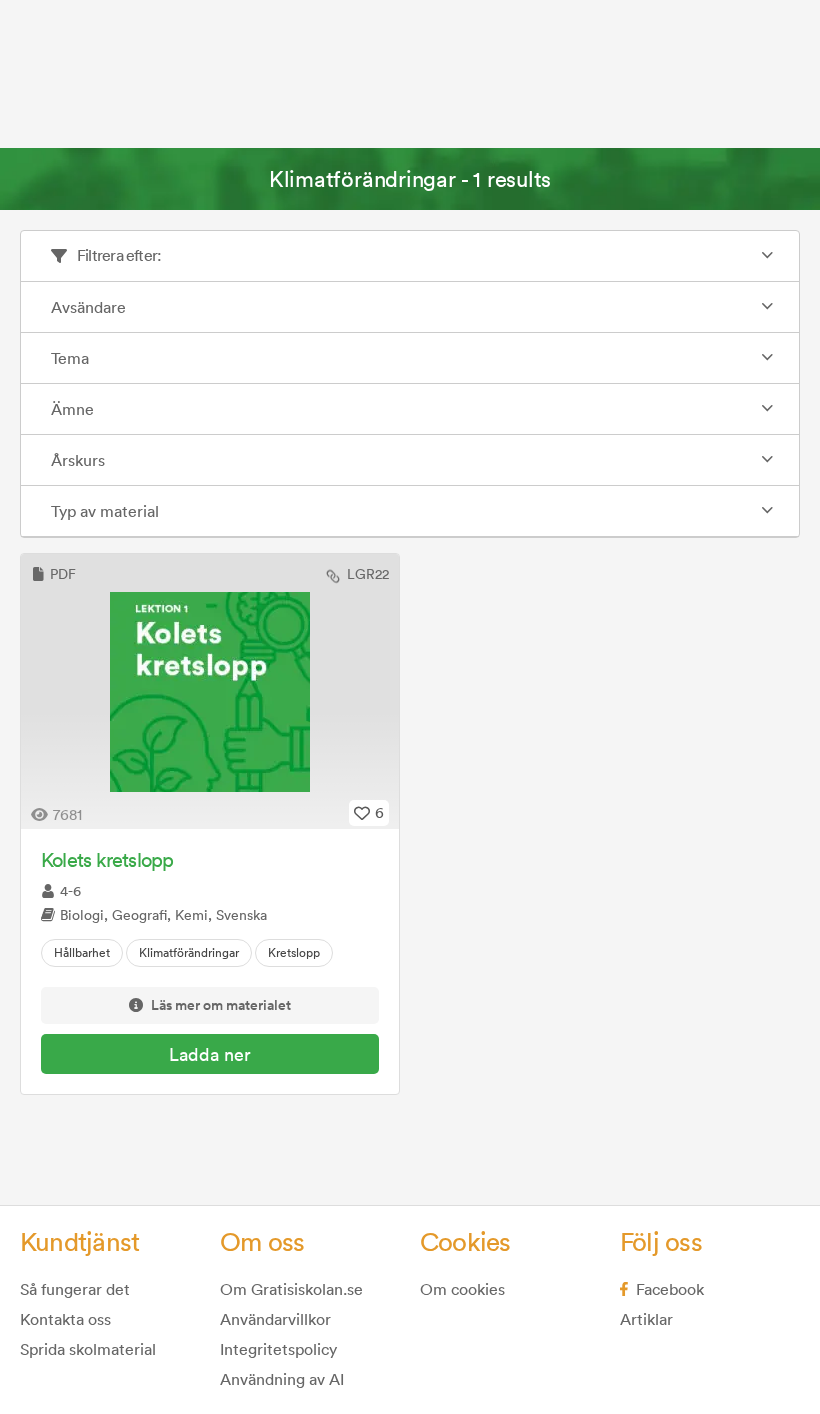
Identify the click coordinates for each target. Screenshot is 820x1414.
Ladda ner (210, 1054)
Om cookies (462, 1289)
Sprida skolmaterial (88, 1349)
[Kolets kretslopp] (210, 691)
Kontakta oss (65, 1319)
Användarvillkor (275, 1319)
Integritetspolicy (278, 1349)
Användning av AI (282, 1379)
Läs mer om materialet (221, 1006)
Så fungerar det (75, 1289)
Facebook (670, 1289)
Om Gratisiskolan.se (291, 1289)
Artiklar (646, 1319)
